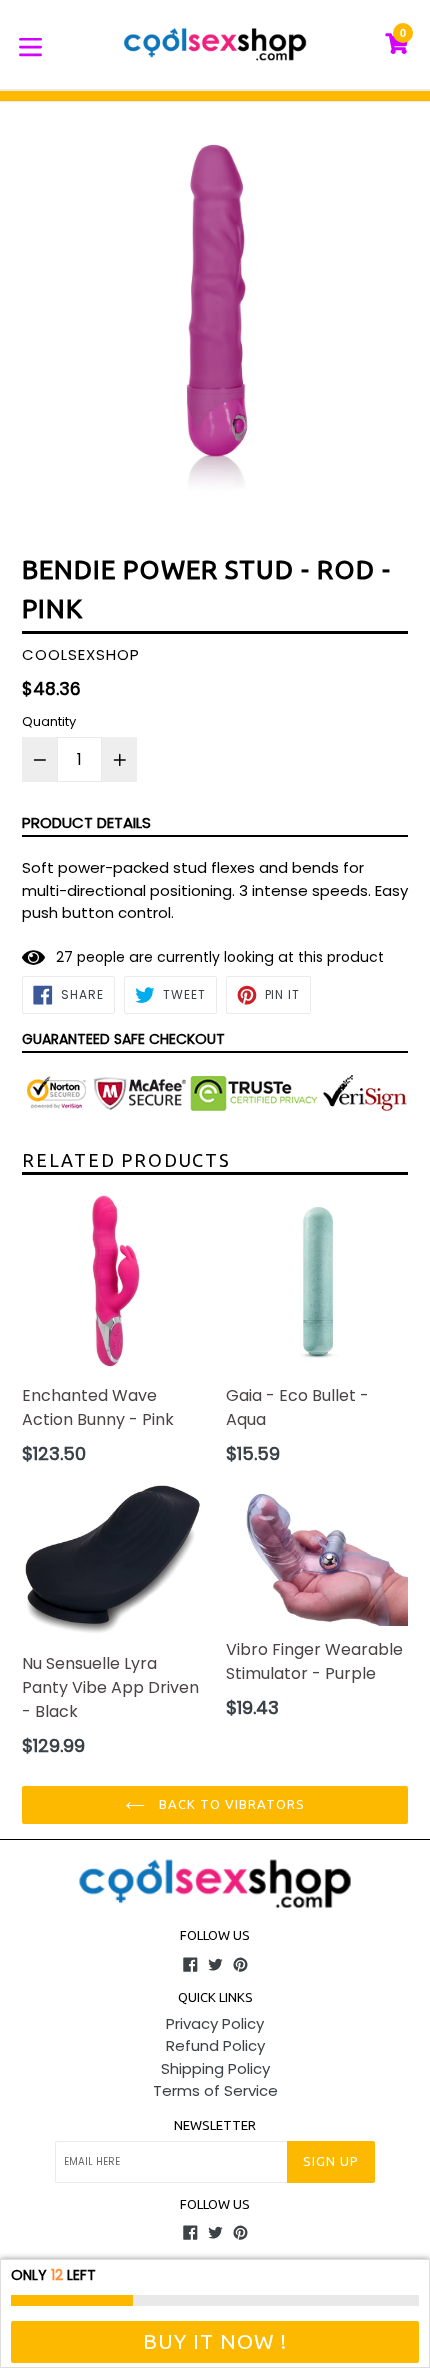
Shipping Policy (215, 2068)
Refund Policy (215, 2045)
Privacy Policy (215, 2023)
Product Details (86, 822)
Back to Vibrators (230, 1804)
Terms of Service (215, 2090)
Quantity (49, 721)
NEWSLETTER (215, 2125)
